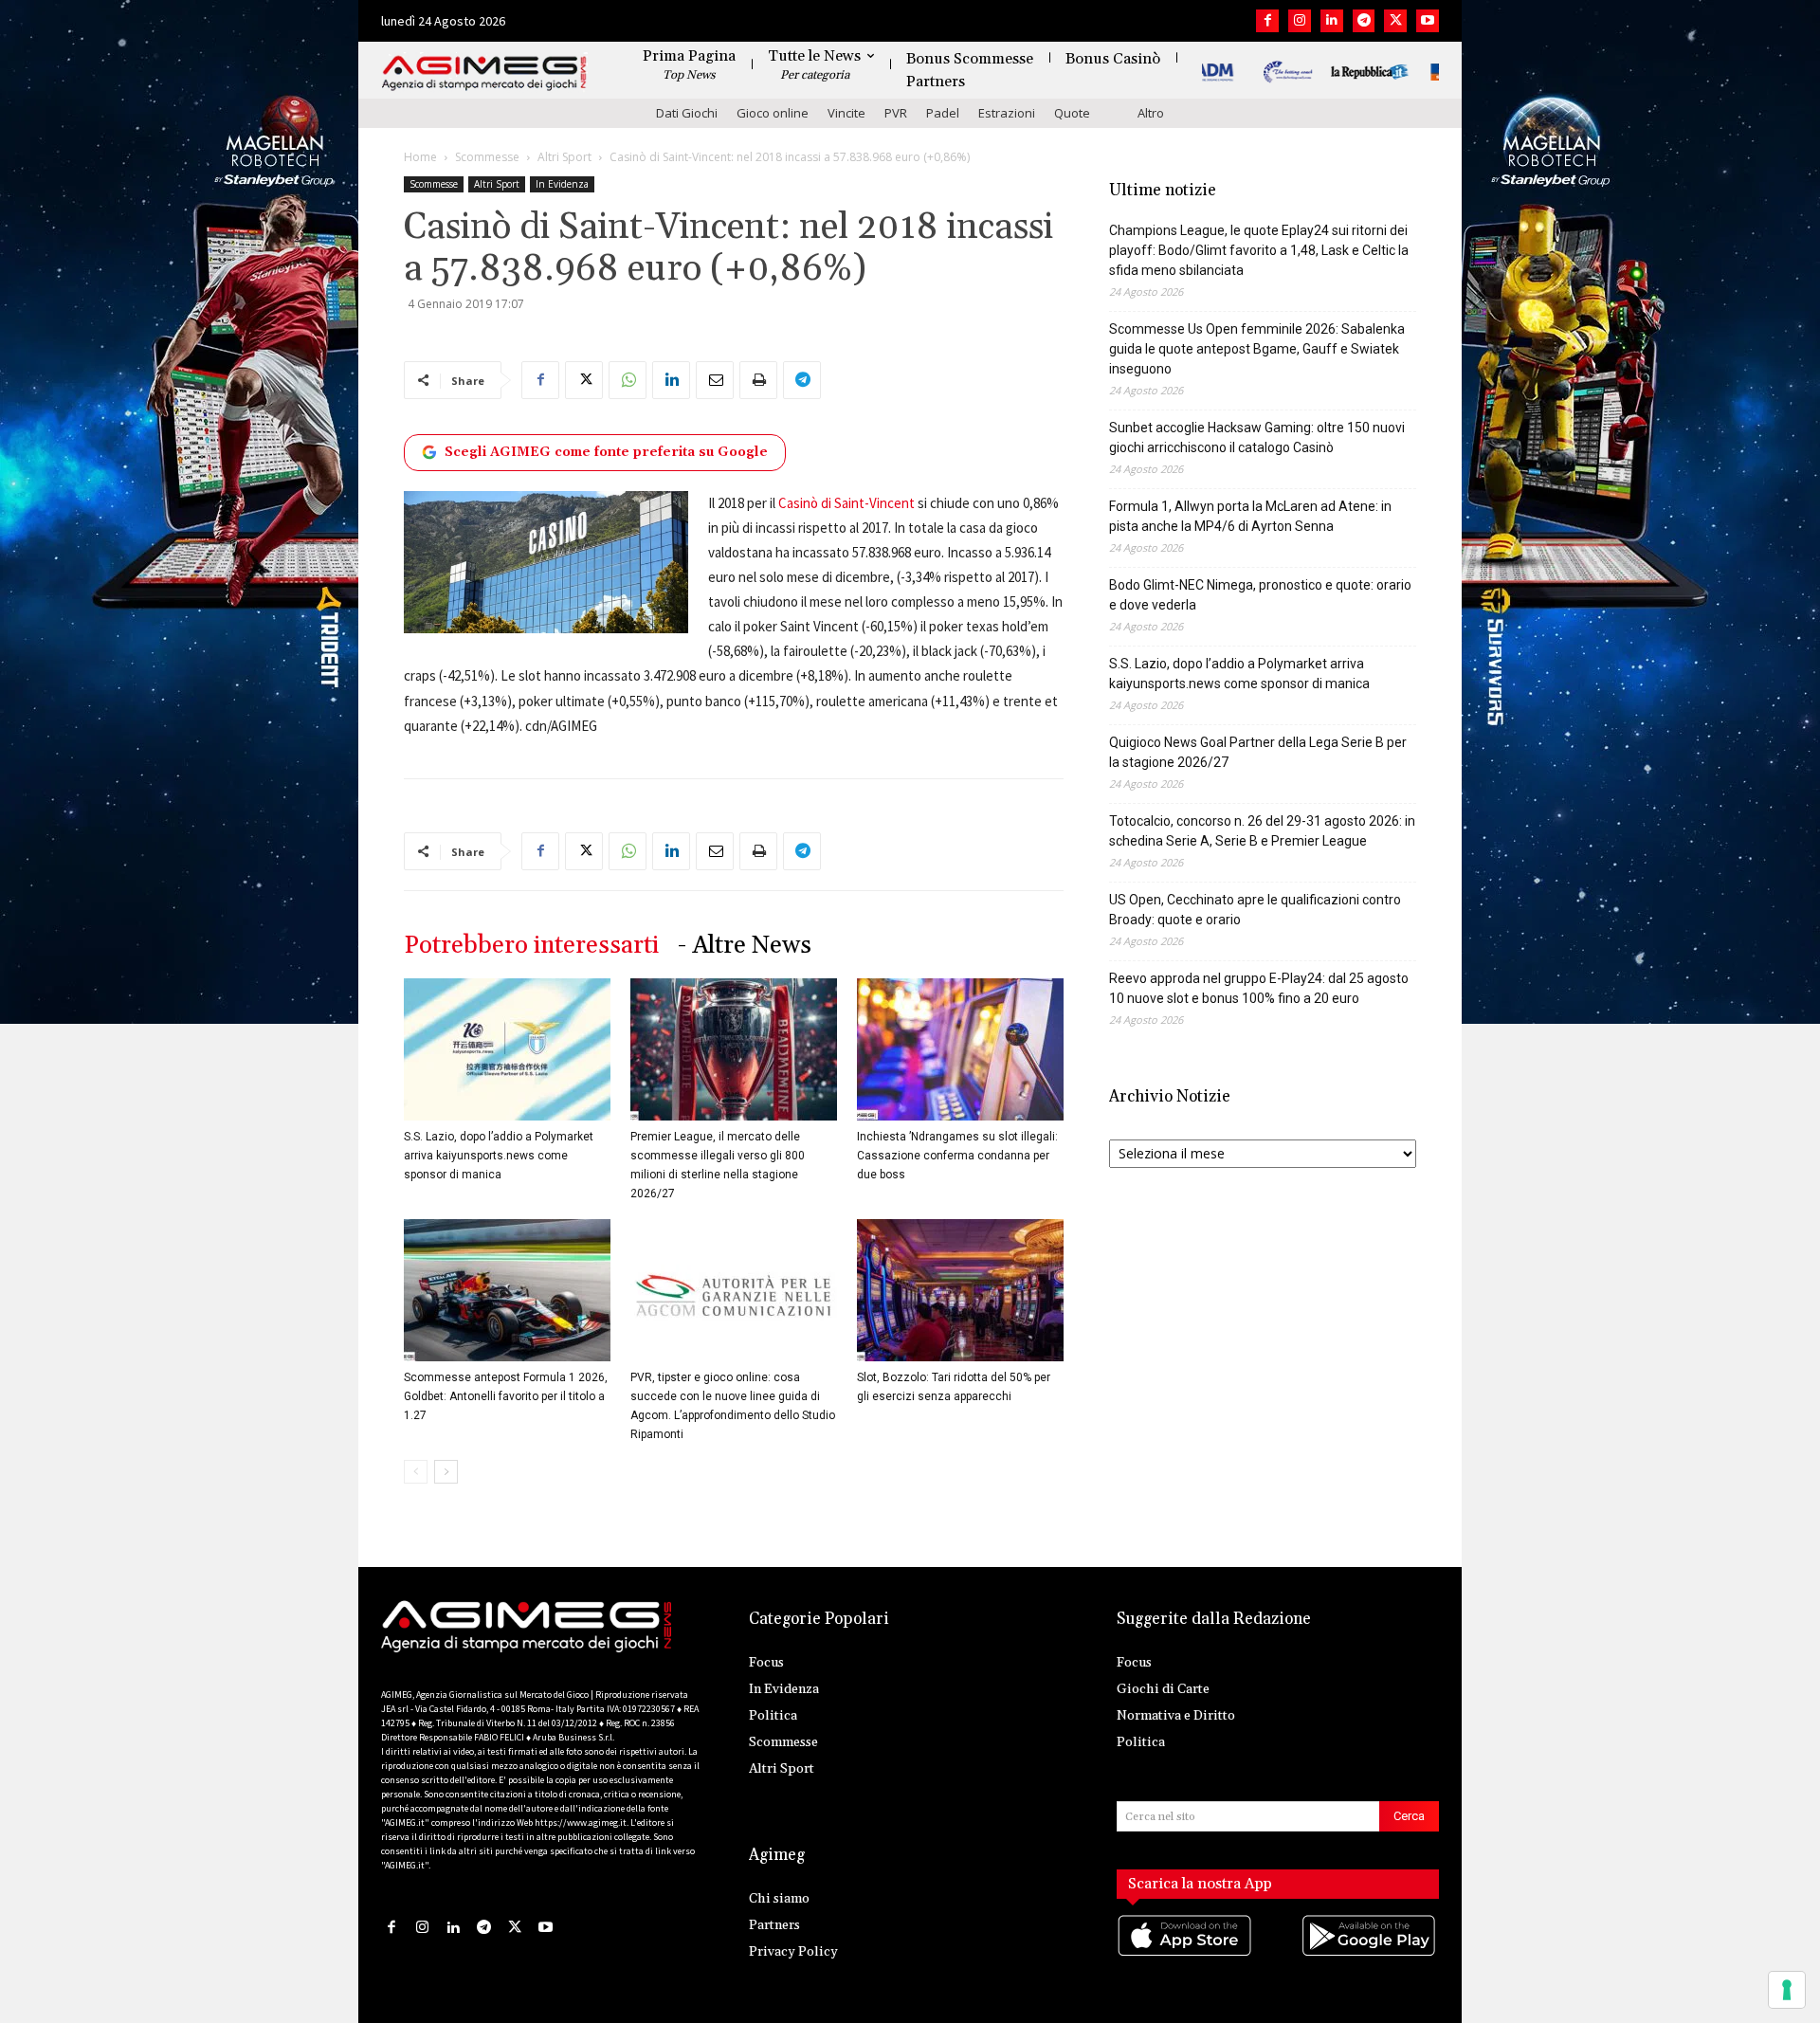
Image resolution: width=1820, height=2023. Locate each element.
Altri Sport (564, 157)
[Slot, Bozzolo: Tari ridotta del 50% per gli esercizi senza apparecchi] (960, 1290)
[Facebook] (1267, 21)
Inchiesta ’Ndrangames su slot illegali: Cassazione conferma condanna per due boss (957, 1156)
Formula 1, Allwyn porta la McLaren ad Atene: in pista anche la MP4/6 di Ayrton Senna (1250, 516)
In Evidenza (562, 184)
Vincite (846, 113)
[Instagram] (1300, 21)
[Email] (715, 380)
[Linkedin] (1332, 21)
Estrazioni (1007, 113)
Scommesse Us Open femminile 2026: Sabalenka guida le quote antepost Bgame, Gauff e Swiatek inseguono (1257, 349)
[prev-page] (416, 1472)
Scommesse (487, 157)
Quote (1072, 113)
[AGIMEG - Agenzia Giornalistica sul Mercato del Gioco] (484, 73)
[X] (1395, 21)
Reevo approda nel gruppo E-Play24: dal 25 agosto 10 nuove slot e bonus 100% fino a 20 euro (1259, 988)
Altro (1151, 113)
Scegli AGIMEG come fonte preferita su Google (606, 452)
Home (420, 157)
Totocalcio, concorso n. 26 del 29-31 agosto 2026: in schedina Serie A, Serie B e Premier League (1262, 831)
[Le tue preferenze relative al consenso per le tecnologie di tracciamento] (1787, 1990)
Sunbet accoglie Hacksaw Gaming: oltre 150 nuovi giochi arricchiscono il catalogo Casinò (1257, 437)
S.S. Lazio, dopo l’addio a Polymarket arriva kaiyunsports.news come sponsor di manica (499, 1156)
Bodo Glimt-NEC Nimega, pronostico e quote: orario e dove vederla (1260, 595)
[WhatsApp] (628, 380)
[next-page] (446, 1472)
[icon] (1186, 1954)
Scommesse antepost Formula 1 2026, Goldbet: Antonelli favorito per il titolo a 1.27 (506, 1396)
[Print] (758, 380)
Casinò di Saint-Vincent (846, 503)
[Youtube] (1428, 21)
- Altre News (745, 946)
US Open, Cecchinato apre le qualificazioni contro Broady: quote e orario (1255, 910)
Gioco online (773, 113)
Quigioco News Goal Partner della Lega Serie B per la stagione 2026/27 (1258, 752)
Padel (943, 113)
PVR (896, 113)
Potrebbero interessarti (531, 946)
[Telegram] (1364, 21)
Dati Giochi (687, 113)
